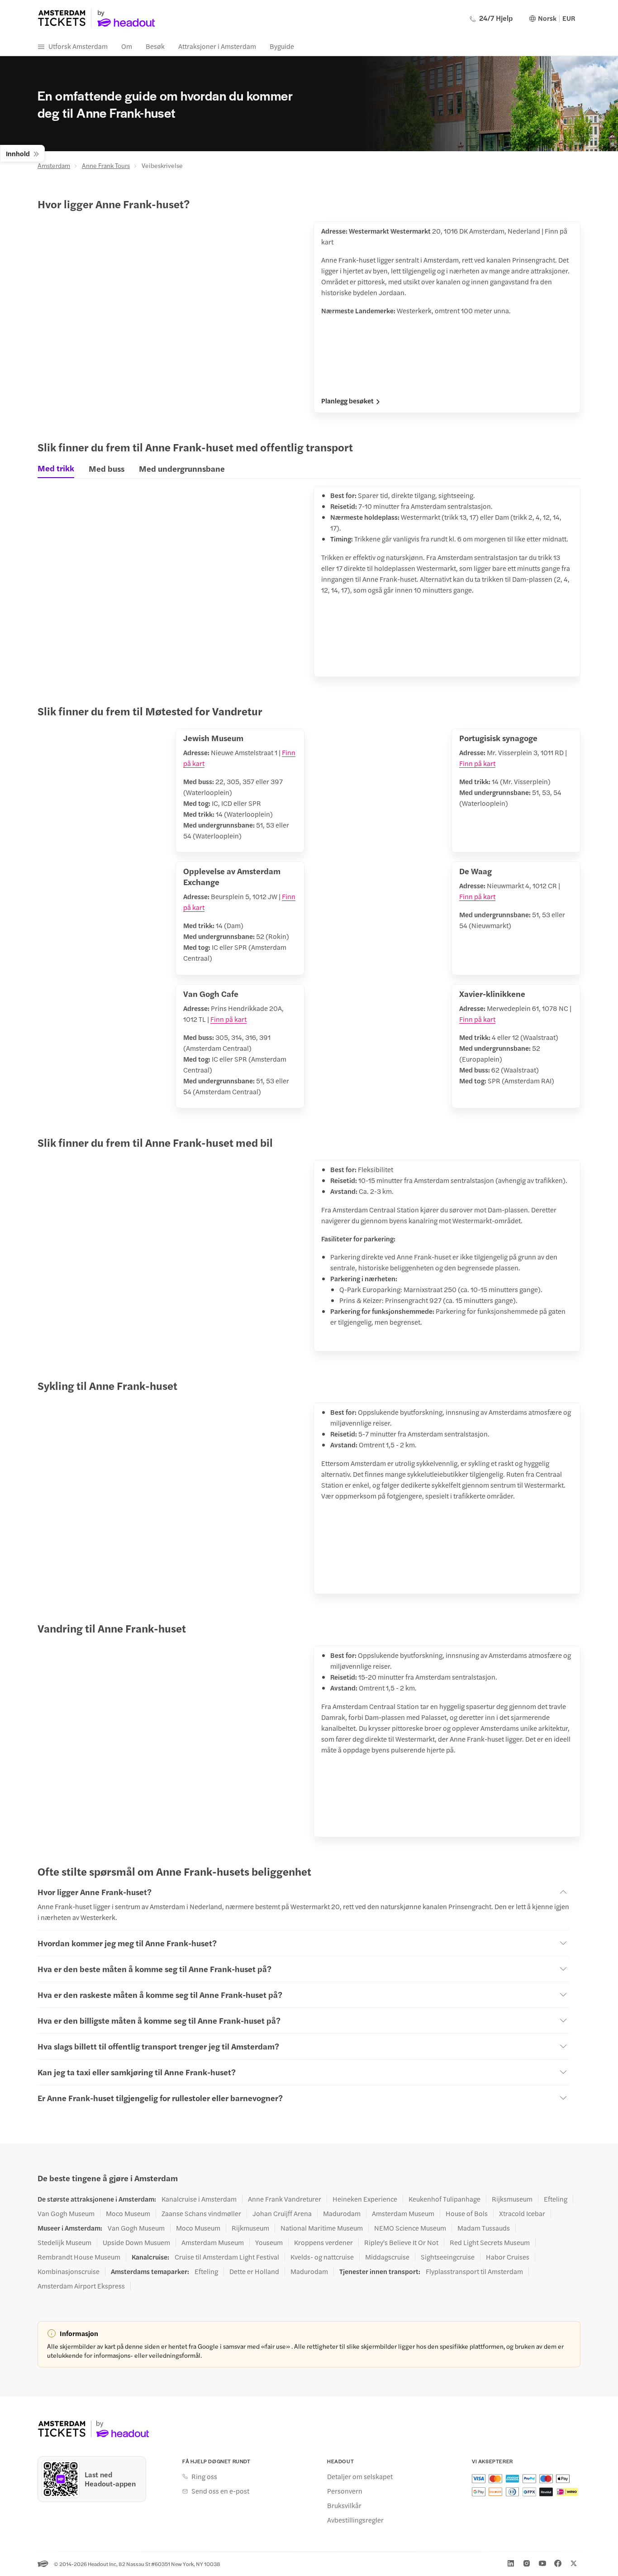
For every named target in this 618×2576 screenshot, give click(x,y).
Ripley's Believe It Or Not (401, 2242)
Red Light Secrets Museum (490, 2242)
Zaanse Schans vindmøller (201, 2213)
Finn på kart (477, 763)
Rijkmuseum (250, 2228)
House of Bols (467, 2213)
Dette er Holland (254, 2271)
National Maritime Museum (322, 2228)
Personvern (345, 2491)
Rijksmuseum (512, 2199)
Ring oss (204, 2476)
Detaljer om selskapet (360, 2476)
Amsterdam (54, 165)
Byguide (282, 46)
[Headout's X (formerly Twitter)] (574, 2563)
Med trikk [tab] (56, 468)
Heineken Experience (365, 2199)
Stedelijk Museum (64, 2242)
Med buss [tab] (107, 468)
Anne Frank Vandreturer (285, 2199)
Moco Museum (128, 2213)
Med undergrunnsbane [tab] (182, 468)
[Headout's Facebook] (558, 2563)
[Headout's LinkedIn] (511, 2563)
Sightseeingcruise (448, 2257)
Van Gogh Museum (66, 2213)
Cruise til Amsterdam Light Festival (227, 2257)
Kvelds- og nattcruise (322, 2257)
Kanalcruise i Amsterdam (199, 2199)
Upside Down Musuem (136, 2242)
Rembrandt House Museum (79, 2257)
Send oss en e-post (220, 2491)
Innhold (18, 153)
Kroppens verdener (323, 2242)
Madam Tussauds (484, 2228)
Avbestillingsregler (355, 2520)
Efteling (556, 2199)
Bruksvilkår (344, 2505)
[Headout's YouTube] (542, 2563)
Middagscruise (387, 2257)
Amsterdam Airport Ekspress (81, 2286)
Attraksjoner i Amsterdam (217, 46)
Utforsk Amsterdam (78, 46)
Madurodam (342, 2213)
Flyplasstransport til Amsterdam (474, 2271)
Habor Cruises (508, 2257)
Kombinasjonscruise (69, 2271)
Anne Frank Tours (106, 165)
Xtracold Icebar (522, 2213)
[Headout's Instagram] (527, 2563)
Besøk (155, 46)
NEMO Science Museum (410, 2228)
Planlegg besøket (347, 401)
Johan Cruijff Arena (282, 2213)
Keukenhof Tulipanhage (444, 2199)
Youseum (269, 2242)
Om (127, 46)
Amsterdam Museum (403, 2213)
